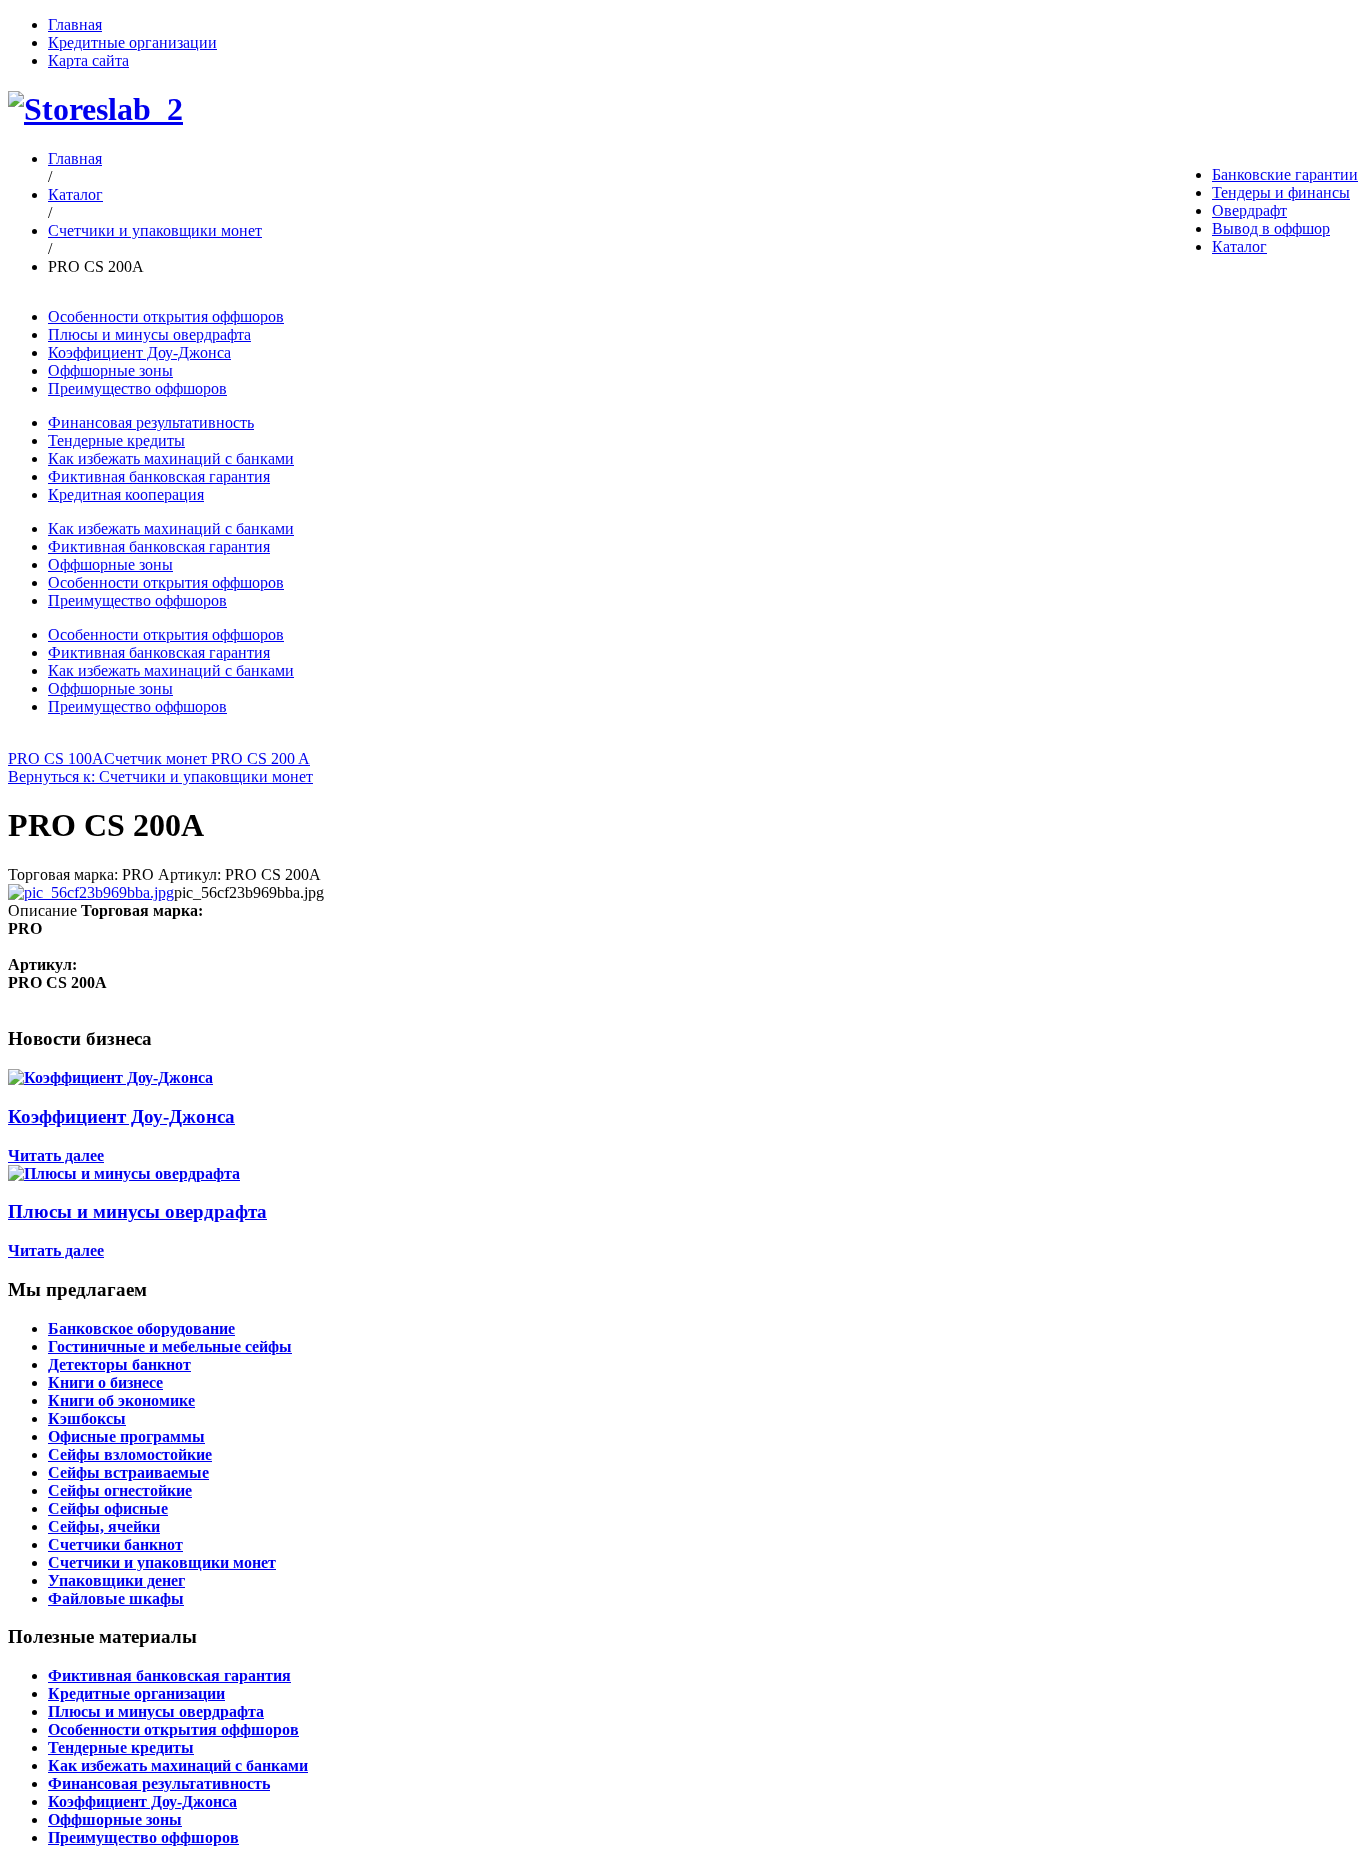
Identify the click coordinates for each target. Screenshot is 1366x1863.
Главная (75, 24)
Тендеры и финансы (1281, 192)
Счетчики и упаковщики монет (155, 230)
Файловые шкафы (116, 1598)
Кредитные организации (132, 42)
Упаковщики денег (116, 1580)
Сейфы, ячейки (104, 1526)
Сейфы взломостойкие (130, 1454)
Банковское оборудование (141, 1328)
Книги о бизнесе (105, 1382)
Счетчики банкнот (115, 1544)
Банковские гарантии (1285, 174)
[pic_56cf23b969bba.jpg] (91, 892)
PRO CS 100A (56, 758)
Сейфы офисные (108, 1508)
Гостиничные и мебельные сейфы (170, 1346)
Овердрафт (1249, 210)
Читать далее (56, 1155)
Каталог (1239, 246)
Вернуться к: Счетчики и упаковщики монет (160, 776)
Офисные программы (126, 1436)
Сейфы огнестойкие (120, 1490)
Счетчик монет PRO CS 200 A (207, 758)
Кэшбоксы (87, 1418)
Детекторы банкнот (119, 1364)
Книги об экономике (121, 1400)
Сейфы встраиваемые (128, 1472)
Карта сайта (88, 60)
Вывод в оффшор (1271, 228)
